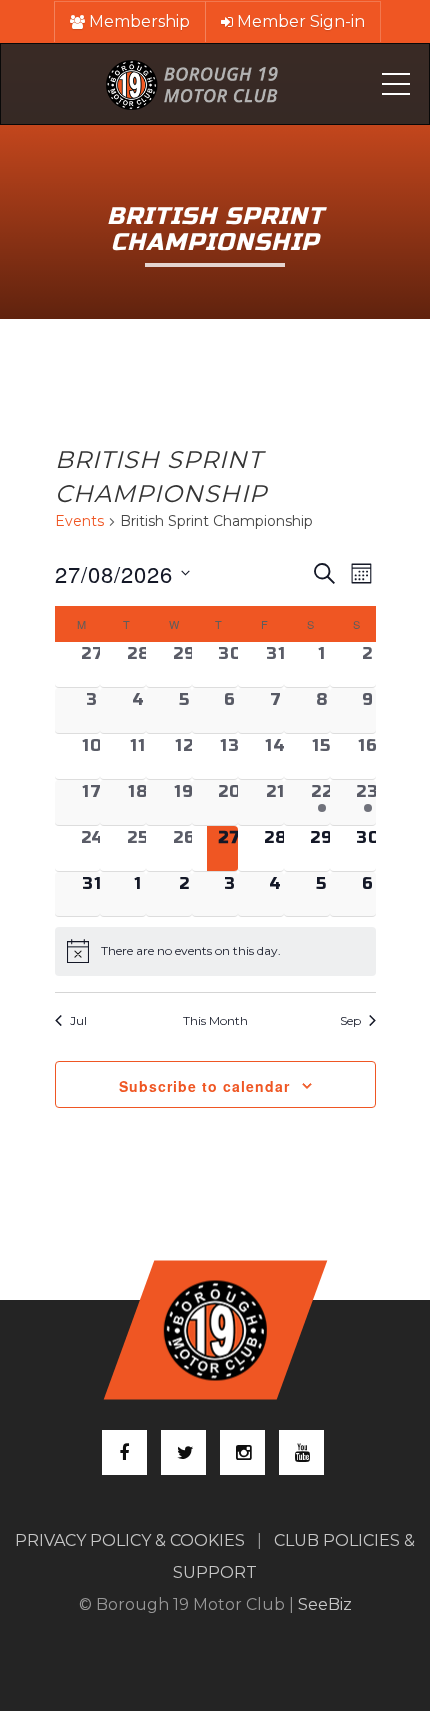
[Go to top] (215, 1330)
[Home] (192, 84)
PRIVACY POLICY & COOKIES (130, 1540)
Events (79, 521)
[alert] (215, 951)
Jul (78, 1020)
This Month (215, 1020)
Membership (137, 21)
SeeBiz (325, 1604)
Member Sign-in (299, 21)
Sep (350, 1020)
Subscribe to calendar (204, 1086)
